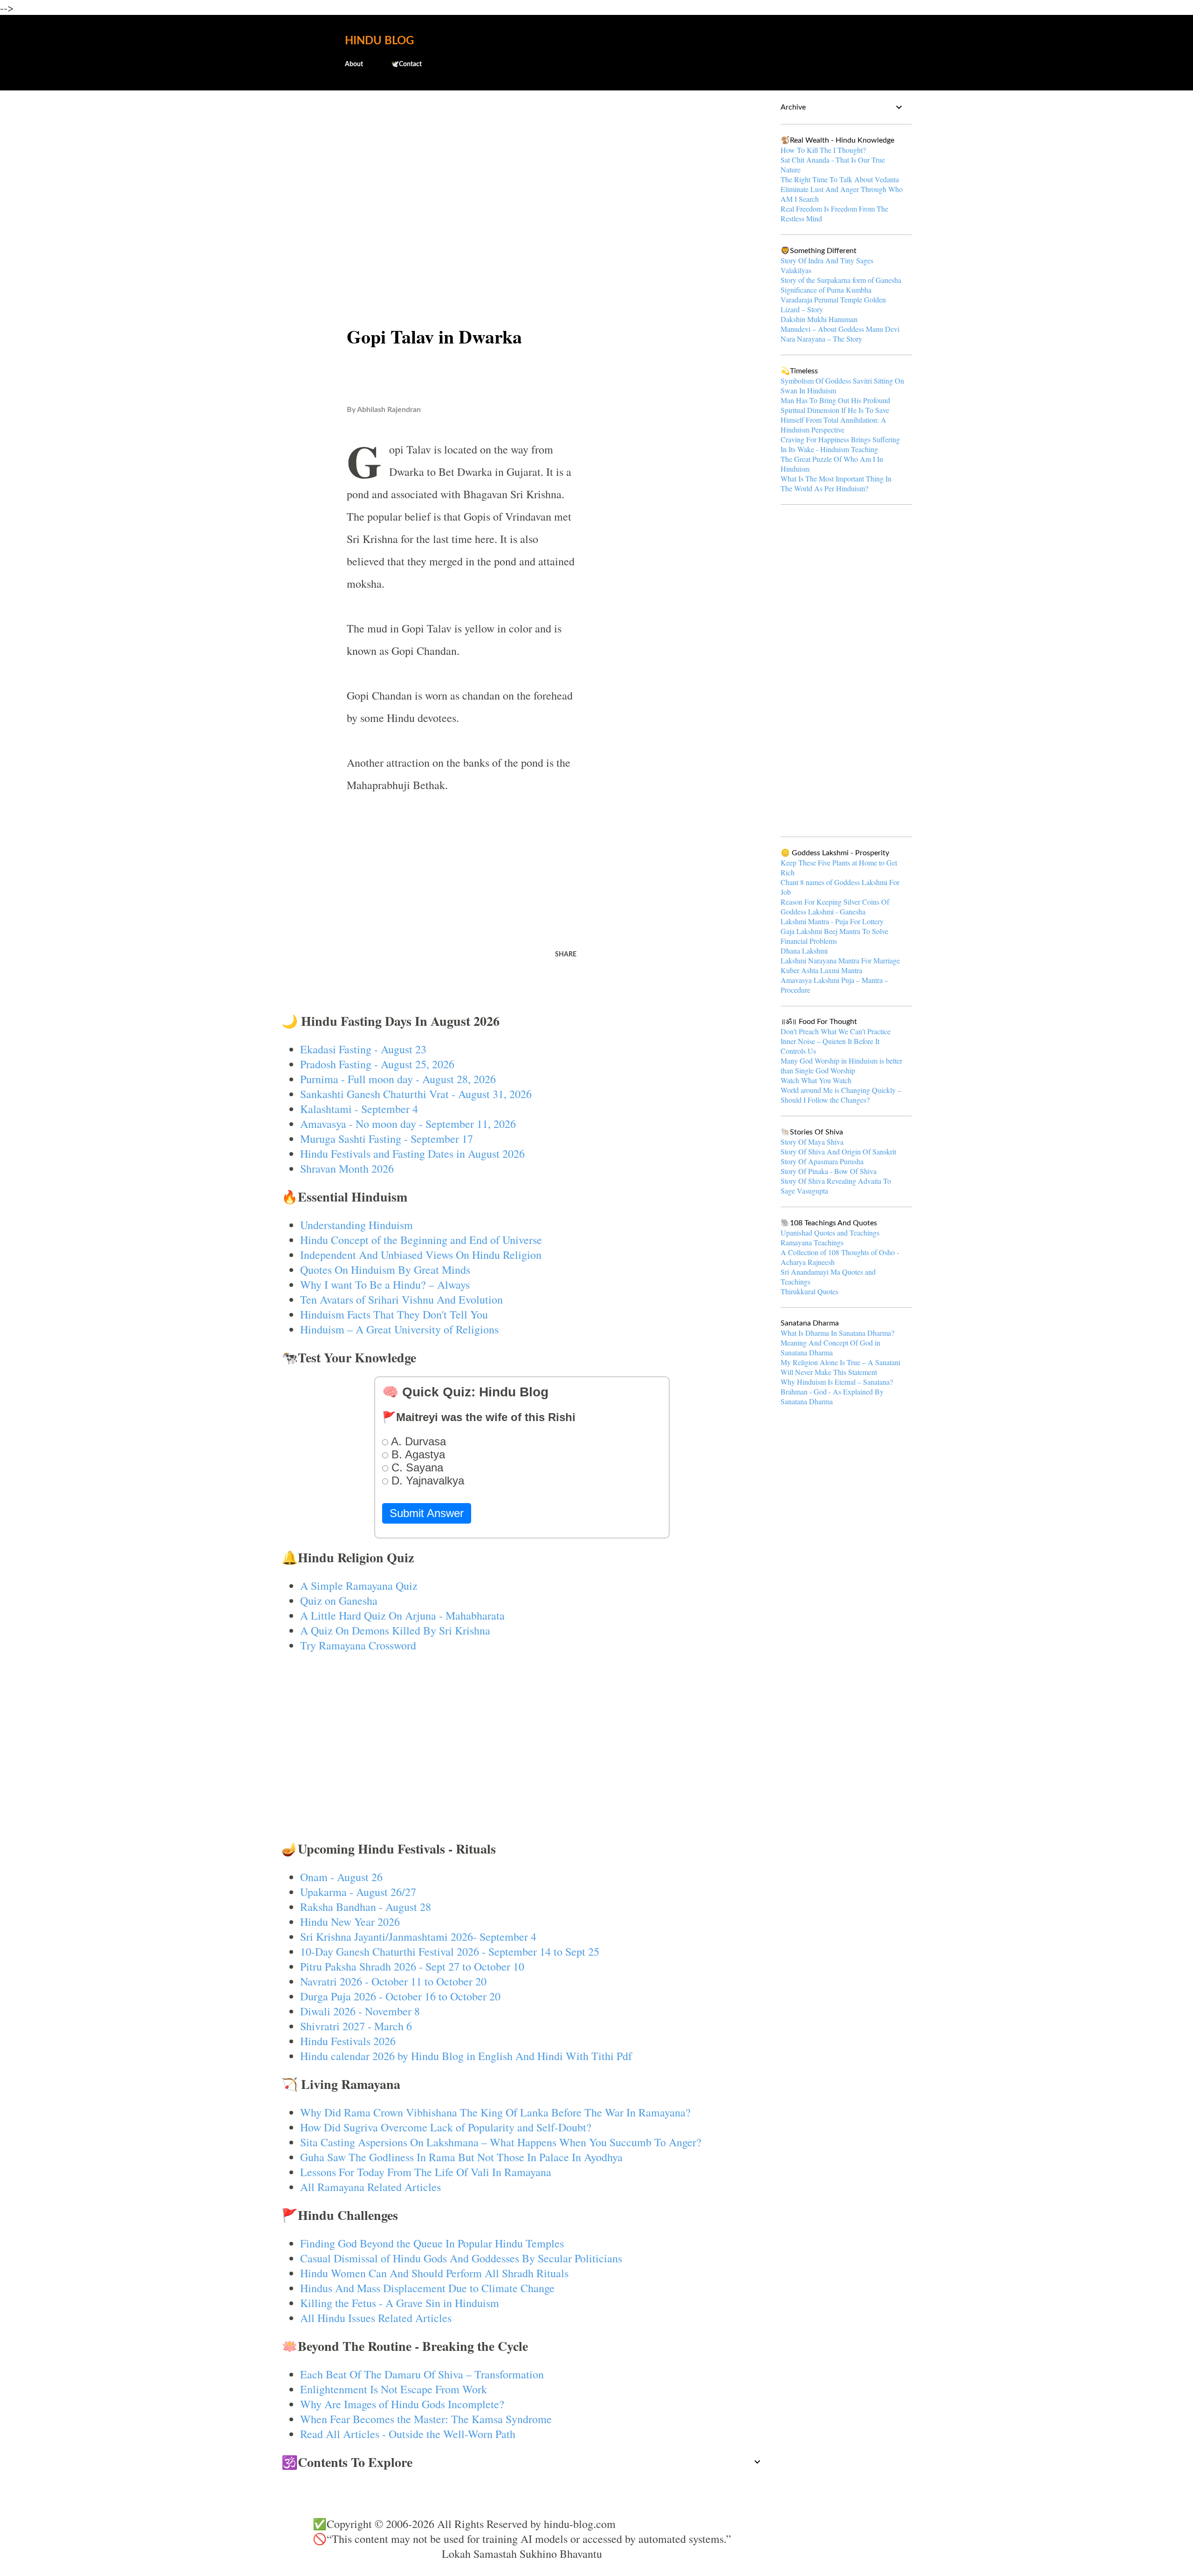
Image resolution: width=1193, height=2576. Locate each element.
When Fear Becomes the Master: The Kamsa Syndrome (426, 2419)
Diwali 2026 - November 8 (360, 2011)
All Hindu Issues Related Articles (376, 2318)
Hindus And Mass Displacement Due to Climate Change (427, 2288)
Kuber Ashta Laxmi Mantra (821, 970)
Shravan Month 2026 (347, 1168)
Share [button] (566, 955)
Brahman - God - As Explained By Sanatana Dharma (832, 1396)
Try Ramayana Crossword (358, 1645)
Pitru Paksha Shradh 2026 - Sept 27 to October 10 (412, 1966)
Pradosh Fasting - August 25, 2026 (377, 1064)
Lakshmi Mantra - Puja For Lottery (832, 921)
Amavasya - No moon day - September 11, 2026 (408, 1124)
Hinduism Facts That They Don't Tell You (394, 1314)
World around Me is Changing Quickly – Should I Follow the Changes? (841, 1095)
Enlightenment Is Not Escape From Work (394, 2389)
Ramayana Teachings (812, 1242)
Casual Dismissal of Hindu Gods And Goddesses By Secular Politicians (461, 2258)
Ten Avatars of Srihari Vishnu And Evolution (401, 1299)
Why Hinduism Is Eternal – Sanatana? (837, 1382)
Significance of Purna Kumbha (826, 290)
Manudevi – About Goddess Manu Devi (840, 329)
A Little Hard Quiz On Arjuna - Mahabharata (402, 1615)
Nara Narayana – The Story (821, 339)
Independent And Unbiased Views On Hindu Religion (421, 1255)
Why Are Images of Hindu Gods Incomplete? (402, 2404)
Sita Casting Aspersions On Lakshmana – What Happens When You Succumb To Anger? (501, 2142)
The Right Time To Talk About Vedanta (840, 179)
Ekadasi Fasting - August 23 (363, 1049)
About (354, 64)
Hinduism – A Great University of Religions (399, 1329)
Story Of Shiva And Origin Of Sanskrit (838, 1151)
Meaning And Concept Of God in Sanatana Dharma (830, 1347)
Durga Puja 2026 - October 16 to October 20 (400, 1996)
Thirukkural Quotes (809, 1291)
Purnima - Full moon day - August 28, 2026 (398, 1079)
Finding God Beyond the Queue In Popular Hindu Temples (432, 2243)
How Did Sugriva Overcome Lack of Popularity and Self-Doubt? (446, 2127)
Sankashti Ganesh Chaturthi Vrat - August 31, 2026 (416, 1094)
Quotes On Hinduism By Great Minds (385, 1270)
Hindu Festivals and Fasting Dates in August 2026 (412, 1154)
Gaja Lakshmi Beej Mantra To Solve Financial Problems (834, 936)
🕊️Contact (406, 64)
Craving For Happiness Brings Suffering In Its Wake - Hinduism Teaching (840, 444)
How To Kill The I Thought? (823, 150)
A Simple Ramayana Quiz (359, 1586)
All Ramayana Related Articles (370, 2187)
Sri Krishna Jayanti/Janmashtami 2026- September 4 (418, 1937)
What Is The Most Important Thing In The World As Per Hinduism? (836, 483)
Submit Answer (427, 1513)
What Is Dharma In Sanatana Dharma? (837, 1333)
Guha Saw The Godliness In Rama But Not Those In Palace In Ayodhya (461, 2157)
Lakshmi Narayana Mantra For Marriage (840, 960)
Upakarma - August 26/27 (358, 1892)
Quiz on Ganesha (339, 1601)
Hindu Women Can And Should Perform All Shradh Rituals (434, 2273)
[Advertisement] (522, 171)
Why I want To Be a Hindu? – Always (385, 1285)
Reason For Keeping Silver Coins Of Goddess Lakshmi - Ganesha (835, 907)
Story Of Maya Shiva (812, 1142)
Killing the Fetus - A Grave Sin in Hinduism (400, 2303)
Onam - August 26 (341, 1877)
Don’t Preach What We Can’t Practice (836, 1031)
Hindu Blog (379, 41)
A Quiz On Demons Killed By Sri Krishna (395, 1630)
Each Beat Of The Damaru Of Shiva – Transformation (422, 2374)
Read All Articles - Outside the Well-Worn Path (408, 2434)
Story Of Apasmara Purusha (822, 1161)
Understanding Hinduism (357, 1225)
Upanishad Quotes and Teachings (830, 1233)
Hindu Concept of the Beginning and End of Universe (421, 1240)
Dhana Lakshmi (804, 951)
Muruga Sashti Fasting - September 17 (387, 1139)
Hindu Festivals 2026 (348, 2041)
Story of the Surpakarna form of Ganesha (841, 280)
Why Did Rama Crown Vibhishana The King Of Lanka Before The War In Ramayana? (495, 2112)
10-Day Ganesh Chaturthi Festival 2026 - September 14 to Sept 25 (450, 1951)
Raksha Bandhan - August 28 (366, 1907)
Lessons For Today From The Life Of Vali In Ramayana (426, 2172)
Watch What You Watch (816, 1080)
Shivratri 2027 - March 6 (356, 2026)
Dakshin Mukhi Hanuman (819, 319)
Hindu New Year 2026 (350, 1922)
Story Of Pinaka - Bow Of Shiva (829, 1171)
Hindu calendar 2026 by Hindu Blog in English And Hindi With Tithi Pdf (466, 2056)
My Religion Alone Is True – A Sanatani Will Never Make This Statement (840, 1367)
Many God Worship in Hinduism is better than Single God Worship (841, 1065)
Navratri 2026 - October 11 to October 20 (393, 1981)
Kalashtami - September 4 (359, 1109)
